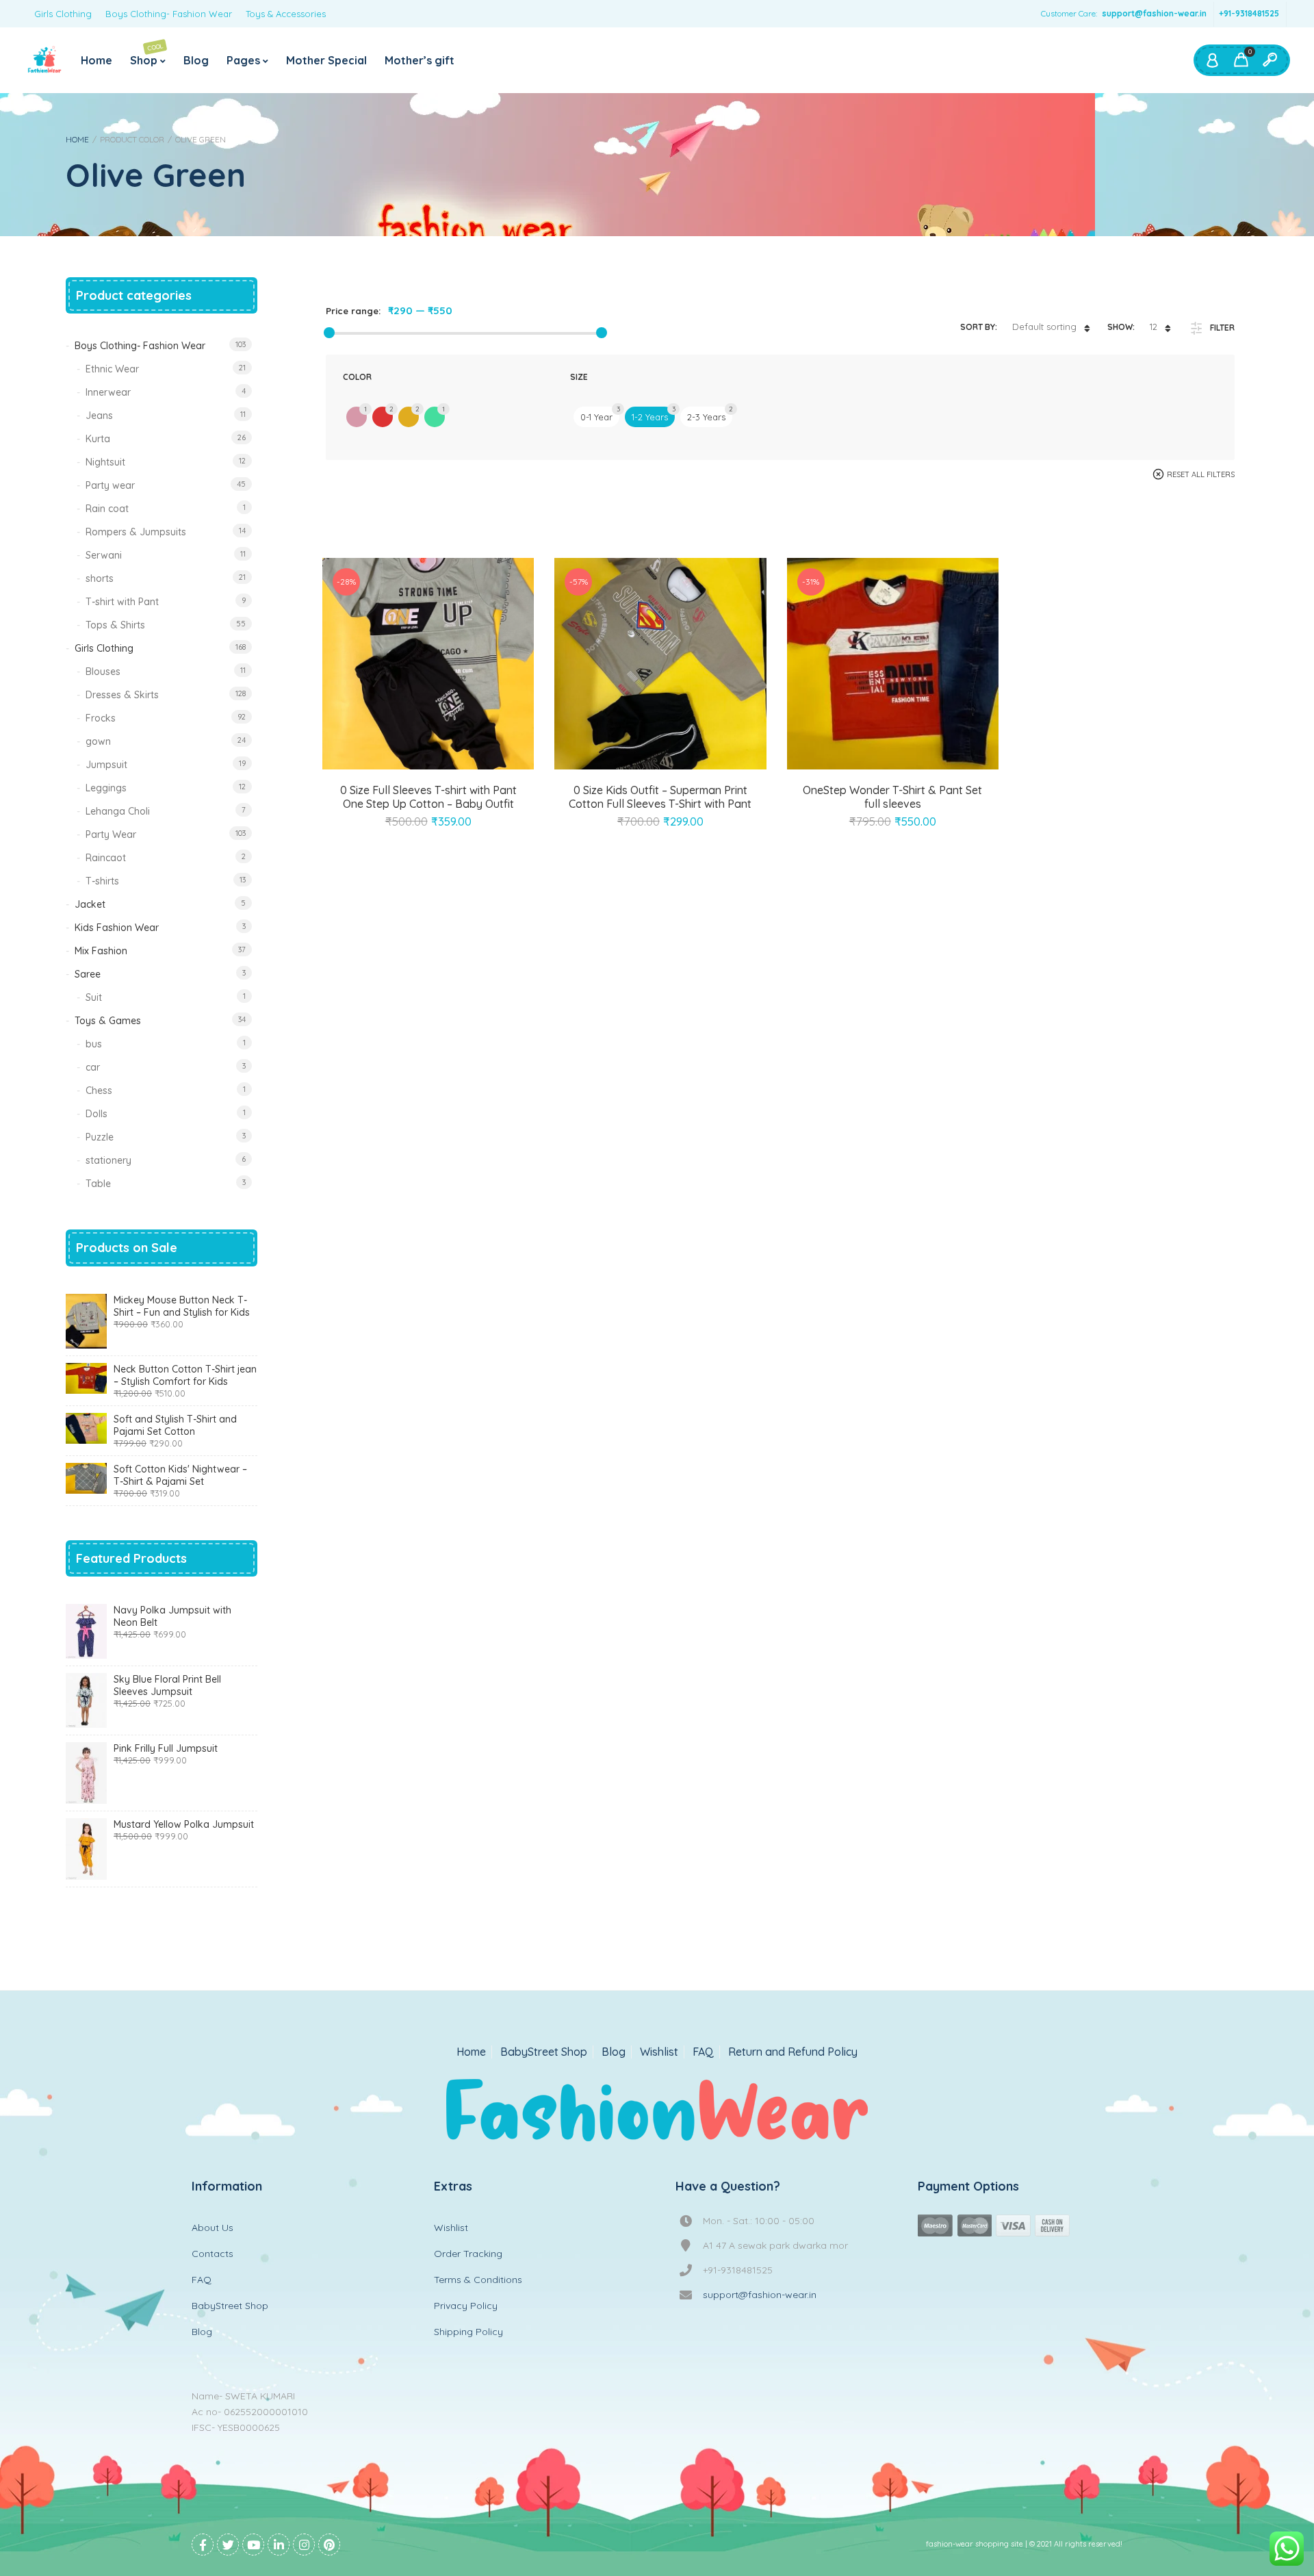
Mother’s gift (420, 60)
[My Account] (1212, 60)
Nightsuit (105, 462)
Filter (1222, 328)
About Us (212, 2228)
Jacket (90, 904)
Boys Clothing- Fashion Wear (169, 14)
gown (98, 741)
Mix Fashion (101, 951)
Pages (243, 60)
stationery (108, 1160)
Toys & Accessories (286, 14)
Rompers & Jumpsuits (136, 532)
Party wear (110, 485)
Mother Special (326, 60)
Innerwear (108, 392)
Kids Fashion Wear (117, 928)
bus (94, 1044)
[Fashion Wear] (44, 60)
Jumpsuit (106, 765)
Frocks (101, 718)
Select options (413, 767)
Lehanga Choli (118, 811)
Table (98, 1184)
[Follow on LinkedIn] (279, 2545)
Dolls (96, 1114)
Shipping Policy (468, 2332)
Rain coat (107, 509)
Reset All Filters (1201, 474)
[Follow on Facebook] (203, 2545)
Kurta (98, 439)
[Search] (1270, 60)
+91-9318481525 (1249, 13)
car (93, 1067)
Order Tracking (468, 2254)
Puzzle (100, 1137)
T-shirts (102, 881)
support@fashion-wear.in (1154, 13)
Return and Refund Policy (793, 2052)
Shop (147, 54)
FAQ (703, 2052)
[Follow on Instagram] (304, 2545)
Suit (94, 997)
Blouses (103, 672)
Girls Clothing (63, 14)
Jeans (99, 416)
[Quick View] (444, 767)
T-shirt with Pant (122, 602)
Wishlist (659, 2052)
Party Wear (111, 834)
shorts (100, 578)
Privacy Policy (466, 2306)
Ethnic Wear (112, 369)
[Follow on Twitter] (228, 2545)
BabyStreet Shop (544, 2052)
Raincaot (106, 858)
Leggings (106, 788)
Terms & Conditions (478, 2280)
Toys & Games (108, 1021)
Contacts (212, 2254)
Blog (196, 60)
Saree (88, 974)
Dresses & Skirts (122, 695)
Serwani (104, 555)
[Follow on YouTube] (253, 2545)
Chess (99, 1091)
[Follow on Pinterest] (329, 2545)
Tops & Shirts (115, 625)
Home (96, 60)
